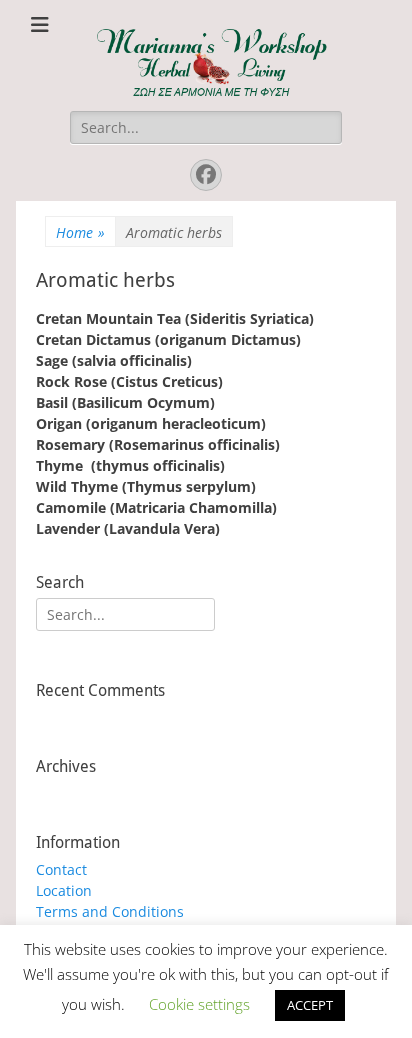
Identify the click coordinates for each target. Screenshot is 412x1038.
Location (64, 890)
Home (80, 232)
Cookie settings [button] (199, 1004)
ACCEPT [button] (310, 1005)
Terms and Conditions (110, 911)
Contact (61, 869)
